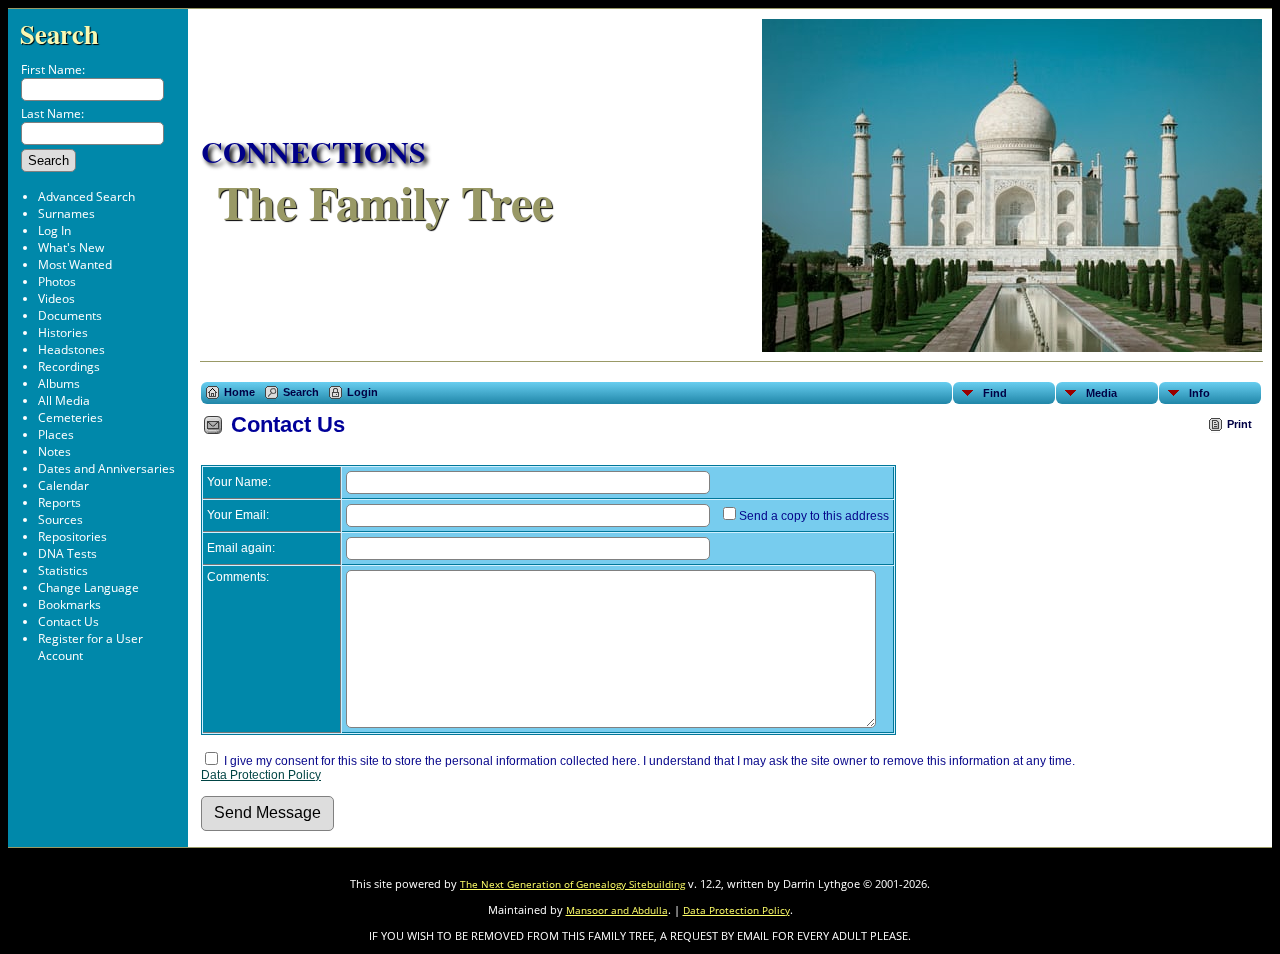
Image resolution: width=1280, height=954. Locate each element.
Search (59, 33)
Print (1239, 424)
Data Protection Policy (261, 775)
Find (995, 393)
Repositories (72, 536)
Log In (54, 230)
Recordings (69, 366)
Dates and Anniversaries (106, 468)
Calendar (63, 485)
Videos (56, 298)
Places (56, 434)
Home (239, 392)
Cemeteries (70, 417)
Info (1199, 393)
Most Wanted (75, 264)
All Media (64, 400)
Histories (63, 332)
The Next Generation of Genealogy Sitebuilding (572, 884)
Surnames (66, 213)
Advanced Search (86, 196)
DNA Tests (67, 553)
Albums (59, 383)
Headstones (71, 349)
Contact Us (68, 621)
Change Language (88, 587)
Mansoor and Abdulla (617, 910)
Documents (70, 315)
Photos (57, 281)
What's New (71, 247)
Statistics (63, 570)
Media (1101, 393)
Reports (59, 502)
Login (362, 392)
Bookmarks (69, 604)
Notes (54, 451)
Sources (60, 519)
